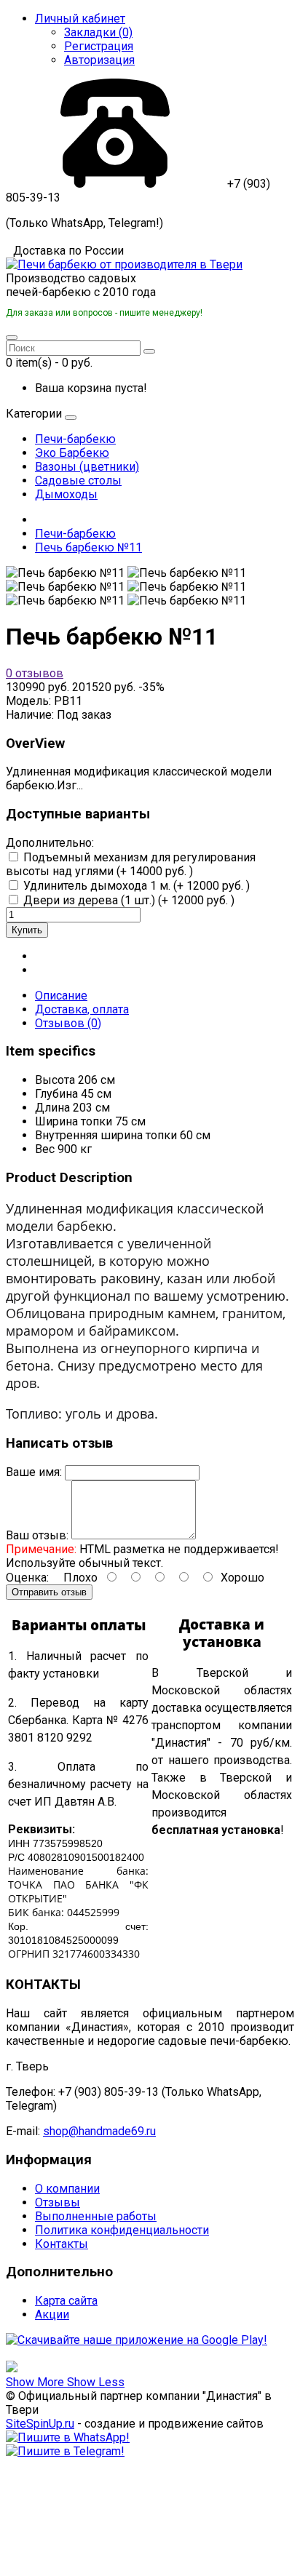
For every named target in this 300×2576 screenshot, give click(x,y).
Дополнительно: (50, 843)
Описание (61, 996)
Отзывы (58, 2202)
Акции (52, 2314)
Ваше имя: (34, 1472)
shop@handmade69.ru (99, 2131)
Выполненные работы (96, 2216)
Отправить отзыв (49, 1592)
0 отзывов (35, 673)
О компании (67, 2189)
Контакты (62, 2244)
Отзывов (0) (68, 1023)
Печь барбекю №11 (88, 547)
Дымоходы (66, 494)
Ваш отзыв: (37, 1535)
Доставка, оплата (82, 1009)
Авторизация (99, 60)
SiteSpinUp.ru (40, 2424)
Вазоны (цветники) (87, 467)
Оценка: (27, 1578)
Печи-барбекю (75, 439)
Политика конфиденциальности (122, 2230)
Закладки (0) (98, 32)
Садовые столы (78, 480)
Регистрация (99, 46)
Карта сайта (66, 2301)
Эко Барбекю (72, 453)
